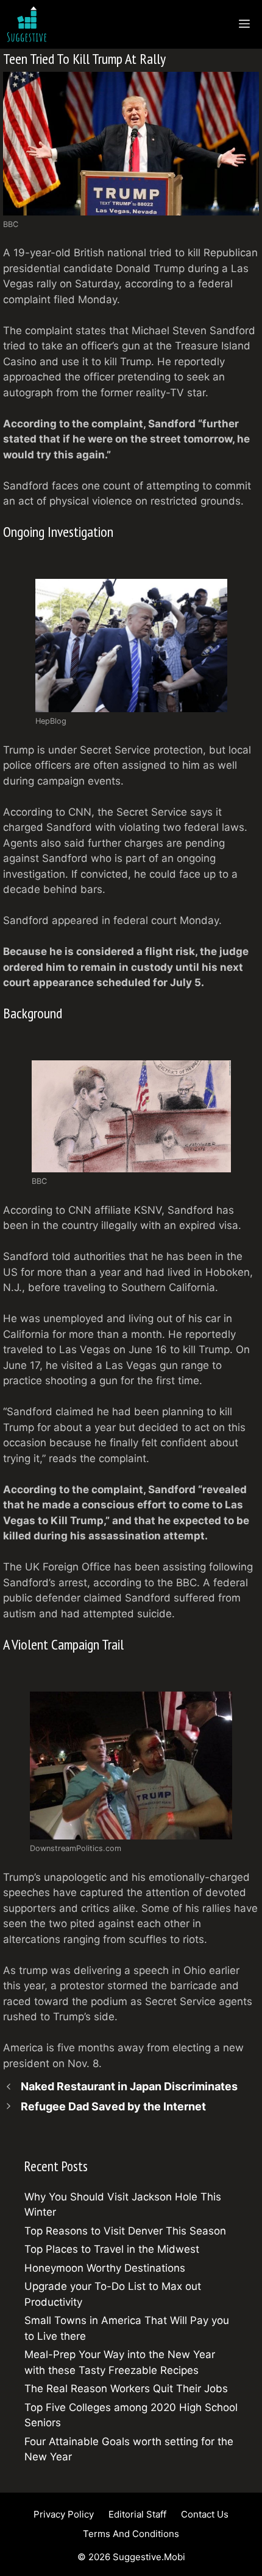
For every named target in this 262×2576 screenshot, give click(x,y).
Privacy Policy (64, 2514)
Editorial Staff (137, 2514)
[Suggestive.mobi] (30, 24)
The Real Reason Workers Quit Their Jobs (126, 2389)
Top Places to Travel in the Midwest (112, 2249)
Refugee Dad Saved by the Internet (113, 2106)
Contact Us (205, 2514)
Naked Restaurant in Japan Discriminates (129, 2086)
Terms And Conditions (131, 2534)
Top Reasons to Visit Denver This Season (125, 2231)
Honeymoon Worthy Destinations (105, 2268)
